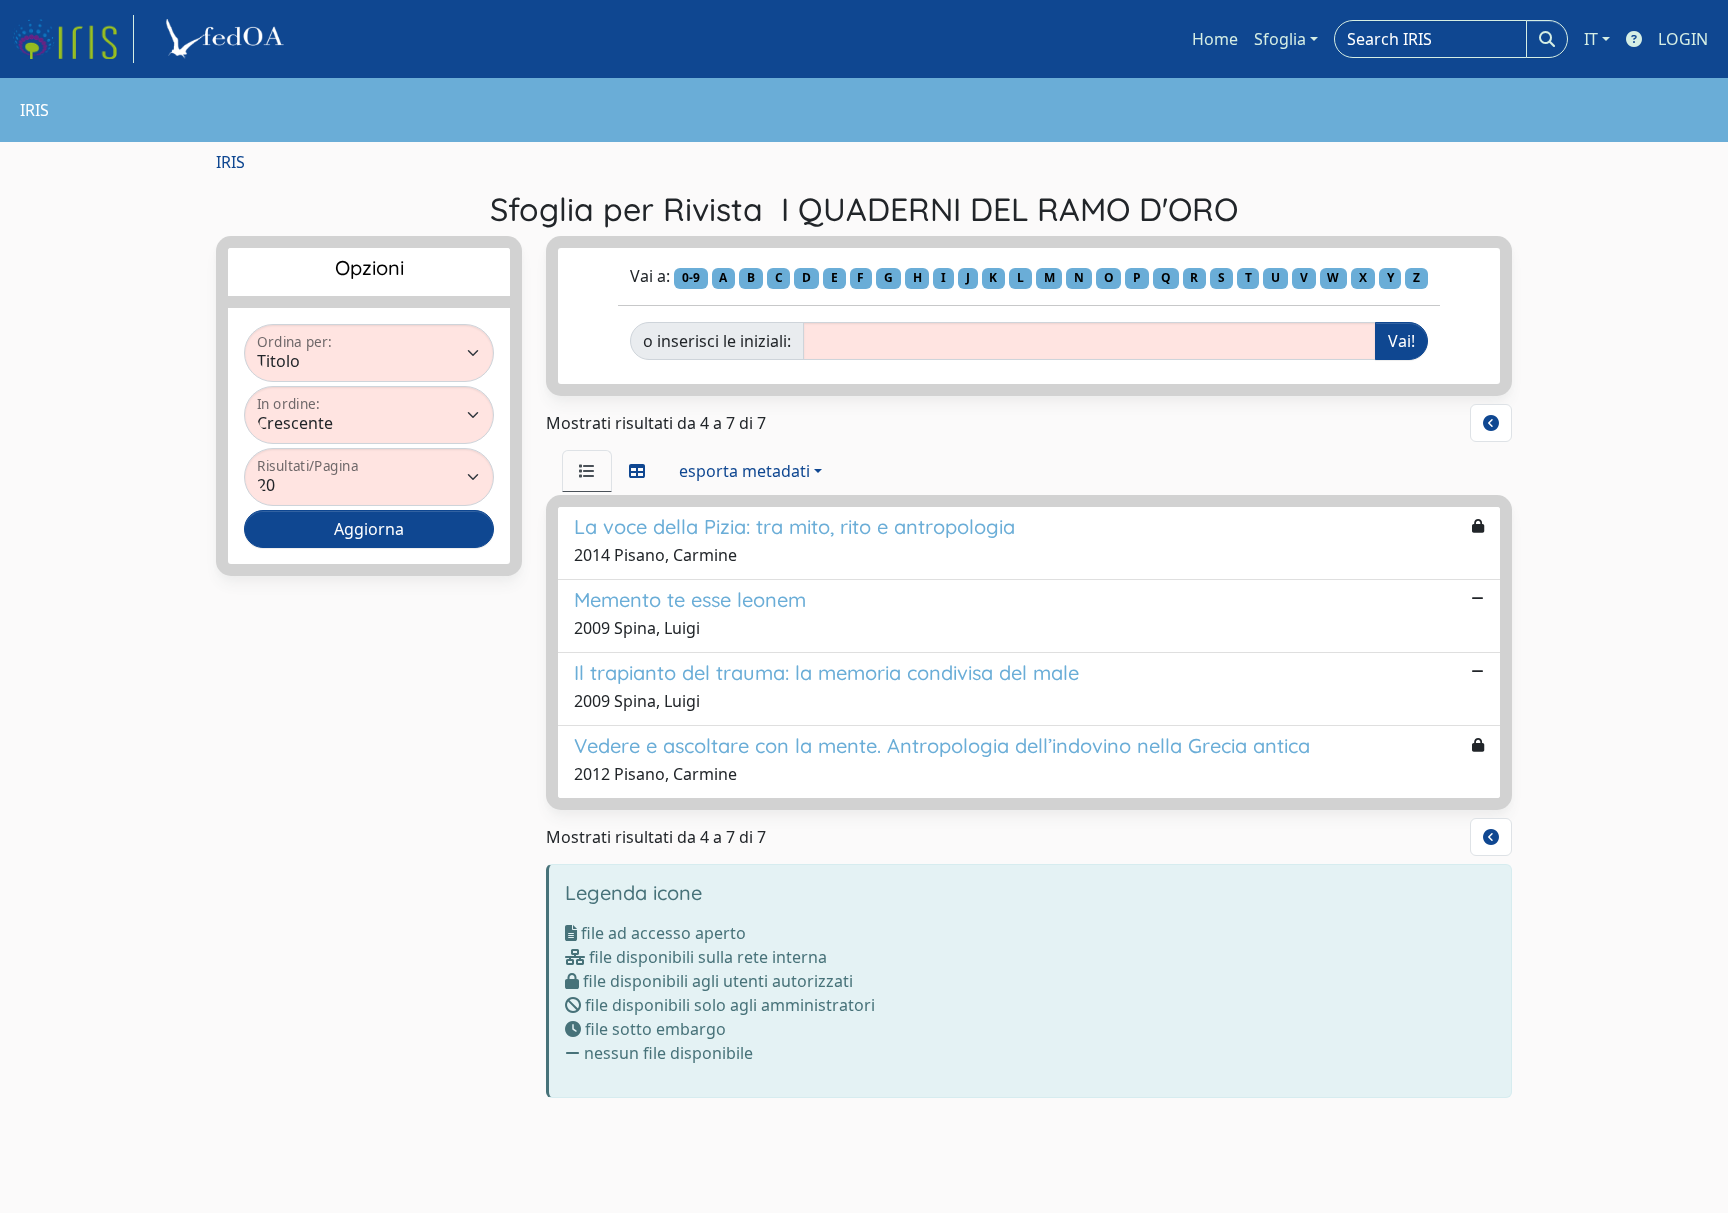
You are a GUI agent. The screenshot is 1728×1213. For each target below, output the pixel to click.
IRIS (230, 162)
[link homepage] (73, 39)
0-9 (691, 277)
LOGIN (1683, 39)
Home (1215, 39)
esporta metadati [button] (744, 471)
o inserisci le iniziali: (717, 341)
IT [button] (1591, 39)
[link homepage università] (228, 39)
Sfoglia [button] (1280, 39)
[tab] (587, 471)
